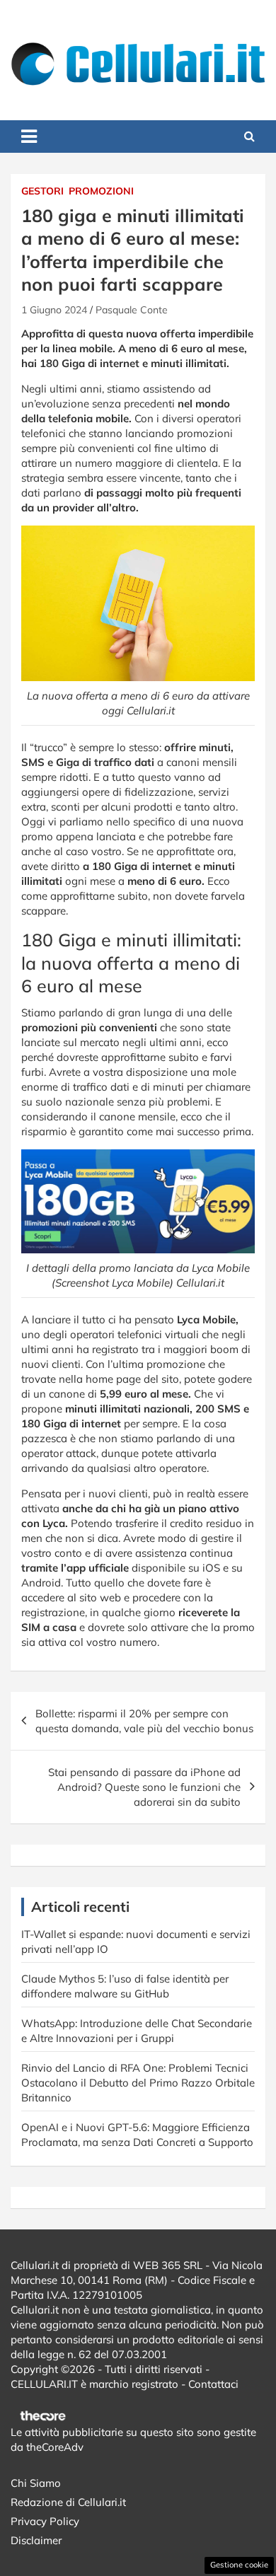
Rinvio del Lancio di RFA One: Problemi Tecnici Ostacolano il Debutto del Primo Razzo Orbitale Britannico (138, 2083)
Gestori (42, 191)
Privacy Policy (45, 2521)
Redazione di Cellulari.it (68, 2502)
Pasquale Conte (132, 310)
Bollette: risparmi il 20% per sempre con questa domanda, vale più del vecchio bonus (144, 1721)
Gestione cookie (239, 2565)
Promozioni (101, 191)
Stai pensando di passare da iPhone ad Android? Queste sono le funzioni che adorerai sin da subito (144, 1787)
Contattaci (213, 2384)
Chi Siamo (36, 2483)
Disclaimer (36, 2540)
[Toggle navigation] (29, 137)
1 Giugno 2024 (54, 310)
